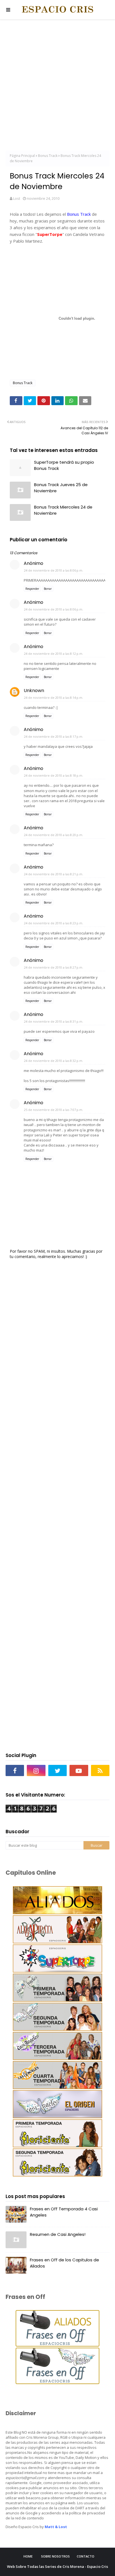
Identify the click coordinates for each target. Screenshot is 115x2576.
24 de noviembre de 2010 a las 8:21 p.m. (54, 874)
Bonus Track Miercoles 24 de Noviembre (63, 510)
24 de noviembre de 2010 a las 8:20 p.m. (54, 835)
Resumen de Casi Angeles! (58, 2234)
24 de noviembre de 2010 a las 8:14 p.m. (54, 698)
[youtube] (79, 1770)
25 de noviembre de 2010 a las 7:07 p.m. (54, 1110)
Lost (17, 198)
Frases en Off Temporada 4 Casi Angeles (64, 2212)
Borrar (48, 589)
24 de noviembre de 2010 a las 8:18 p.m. (54, 775)
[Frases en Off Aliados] (57, 2345)
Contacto (86, 2556)
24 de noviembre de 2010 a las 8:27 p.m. (54, 967)
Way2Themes (76, 2572)
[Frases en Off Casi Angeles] (57, 2383)
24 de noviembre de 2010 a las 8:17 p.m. (54, 736)
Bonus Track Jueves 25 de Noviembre (61, 488)
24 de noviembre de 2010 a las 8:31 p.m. (54, 1021)
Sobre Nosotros (55, 2556)
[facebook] (15, 1770)
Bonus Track (48, 156)
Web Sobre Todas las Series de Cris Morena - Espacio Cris (57, 2566)
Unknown (34, 691)
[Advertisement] (57, 86)
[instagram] (36, 1770)
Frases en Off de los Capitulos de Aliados (64, 2263)
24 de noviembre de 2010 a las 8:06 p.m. (54, 570)
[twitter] (57, 1770)
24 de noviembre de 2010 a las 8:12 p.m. (54, 654)
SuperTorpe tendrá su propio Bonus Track (64, 465)
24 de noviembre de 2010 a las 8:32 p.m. (54, 1061)
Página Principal (22, 156)
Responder (32, 589)
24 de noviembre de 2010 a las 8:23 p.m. (54, 923)
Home (28, 2556)
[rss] (100, 1770)
